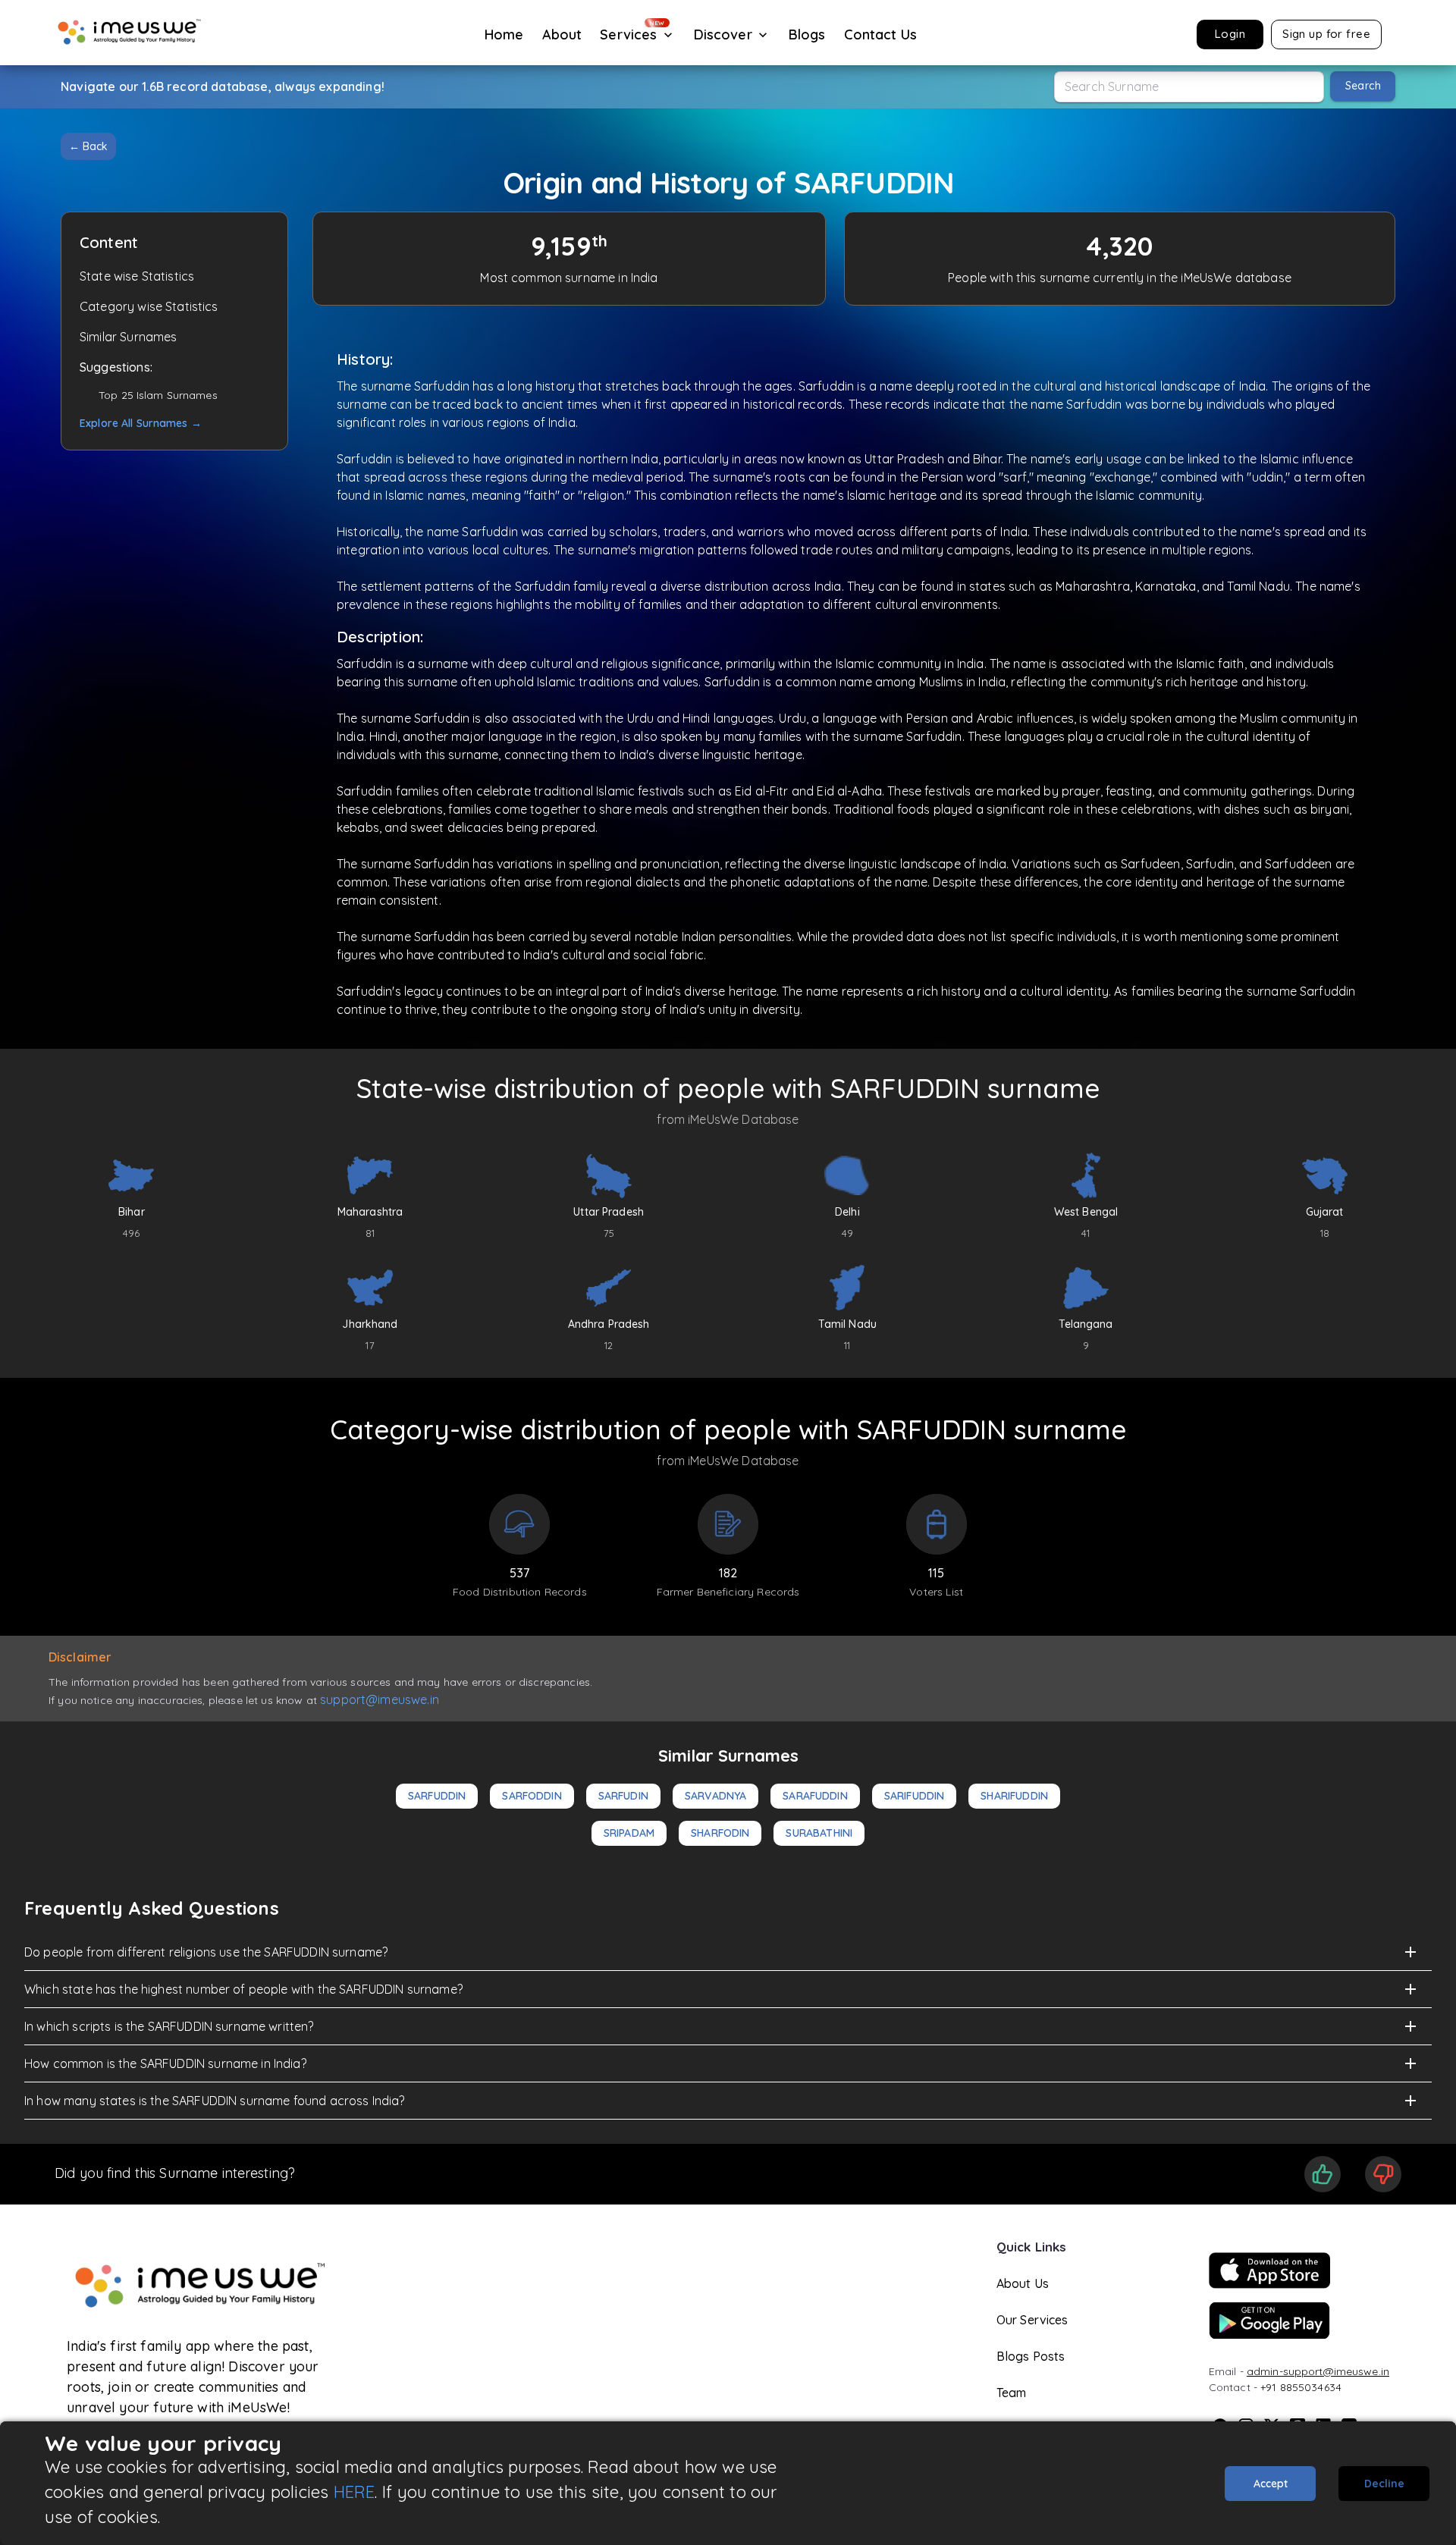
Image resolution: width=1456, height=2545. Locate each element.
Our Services (1032, 2320)
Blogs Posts (1031, 2356)
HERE (355, 2492)
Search (1363, 86)
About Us (1023, 2283)
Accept (1271, 2484)
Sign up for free (1326, 34)
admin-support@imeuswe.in (1318, 2371)
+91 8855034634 (1301, 2387)
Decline (1384, 2484)
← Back (88, 146)
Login (1230, 34)
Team (1012, 2393)
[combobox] (1189, 87)
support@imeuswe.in (380, 1699)
